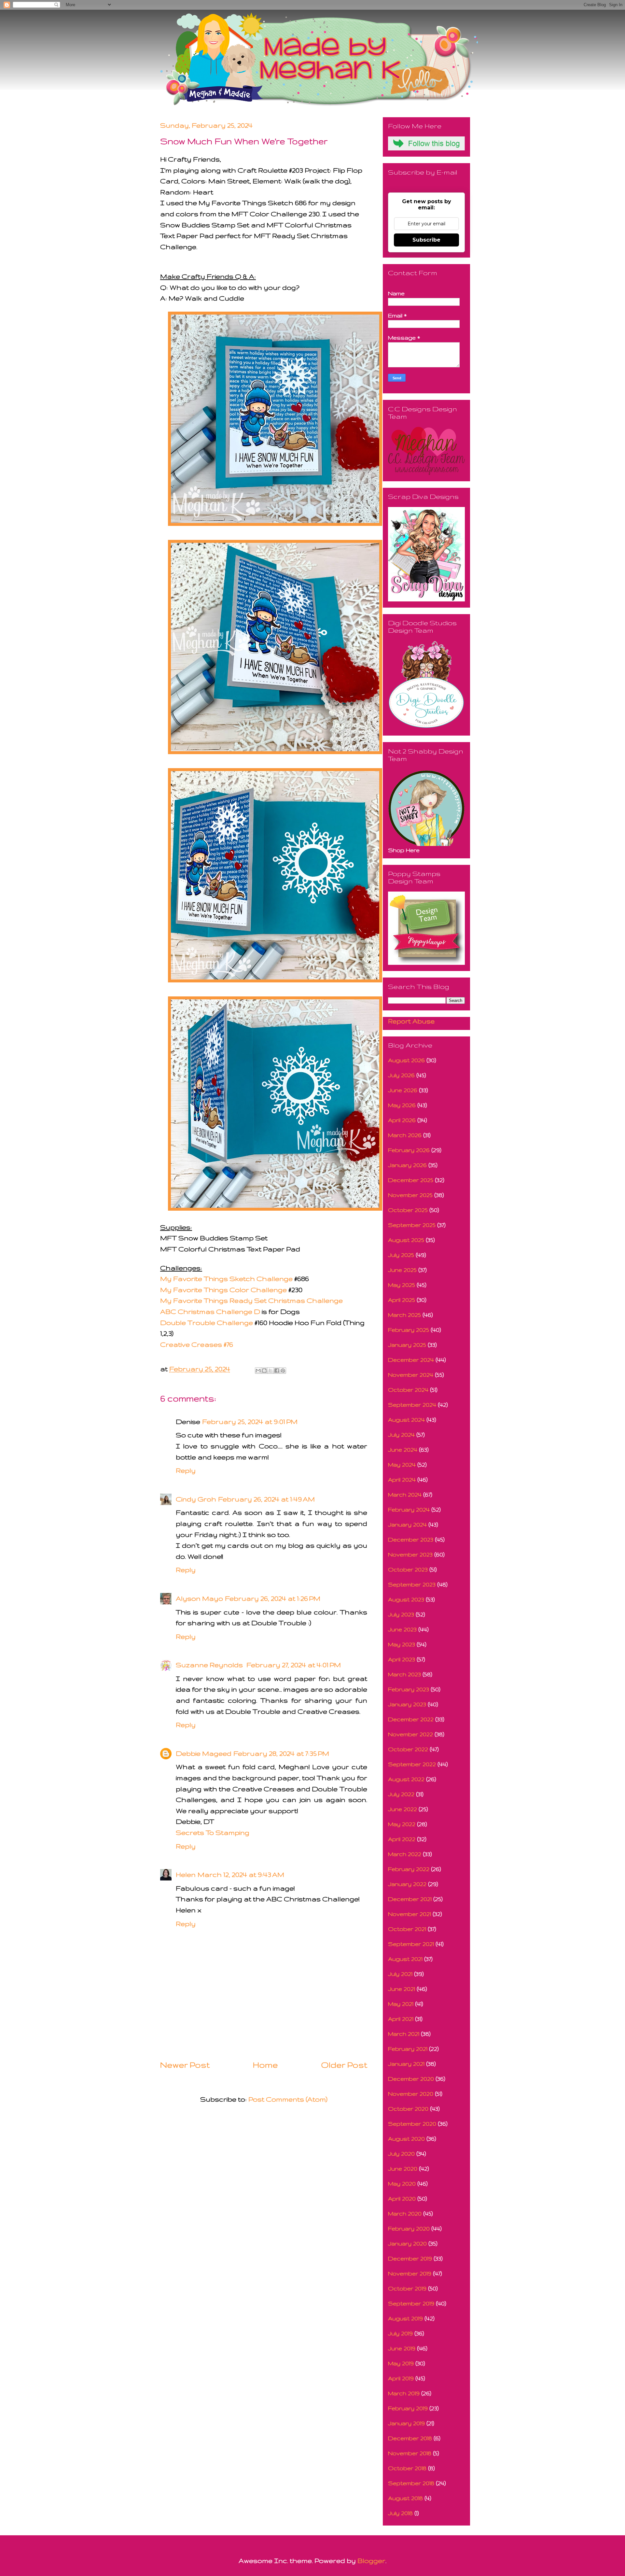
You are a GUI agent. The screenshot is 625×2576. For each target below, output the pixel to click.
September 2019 (411, 2303)
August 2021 (405, 1959)
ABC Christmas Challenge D (210, 1311)
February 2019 (408, 2408)
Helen (186, 1874)
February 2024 (409, 1509)
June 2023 (402, 1629)
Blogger (371, 2561)
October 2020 (408, 2109)
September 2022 (412, 1764)
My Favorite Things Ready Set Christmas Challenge (251, 1300)
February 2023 (409, 1689)
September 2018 (411, 2483)
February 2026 (409, 1150)
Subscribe (426, 240)
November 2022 (410, 1734)
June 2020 (403, 2168)
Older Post (344, 2065)
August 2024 (406, 1420)
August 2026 (406, 1060)
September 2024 (412, 1405)
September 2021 (411, 1944)
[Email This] (258, 1371)
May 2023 (402, 1644)
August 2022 (406, 1779)
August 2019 (405, 2318)
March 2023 (404, 1674)
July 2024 (401, 1435)
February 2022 (409, 1869)
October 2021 (407, 1929)
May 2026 (402, 1105)
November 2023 (410, 1554)
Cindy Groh (196, 1499)
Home (265, 2065)
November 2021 (410, 1914)
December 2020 (411, 2079)
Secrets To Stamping (213, 1832)
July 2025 (401, 1255)
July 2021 (400, 1974)
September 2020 (412, 2124)
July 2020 (401, 2154)
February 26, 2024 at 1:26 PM (273, 1598)
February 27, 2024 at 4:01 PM (294, 1665)
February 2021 (408, 2049)
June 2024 (403, 1450)
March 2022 (405, 1854)
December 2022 (411, 1719)
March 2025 (404, 1315)
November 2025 (410, 1195)
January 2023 (407, 1704)
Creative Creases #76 (197, 1344)
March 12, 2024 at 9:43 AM (241, 1874)
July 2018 (400, 2513)
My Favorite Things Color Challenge (223, 1290)
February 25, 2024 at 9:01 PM (250, 1422)
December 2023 (411, 1539)
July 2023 (401, 1614)
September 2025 (412, 1225)
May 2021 (401, 2004)
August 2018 (405, 2498)
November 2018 (410, 2453)
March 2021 (404, 2034)
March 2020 (405, 2213)
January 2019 (406, 2423)
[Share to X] (271, 1371)
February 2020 (409, 2228)
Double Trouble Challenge (207, 1323)
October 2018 (407, 2468)
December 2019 (410, 2258)
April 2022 (402, 1839)
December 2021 (410, 1899)
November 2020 (411, 2094)
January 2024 (407, 1524)
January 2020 (407, 2243)
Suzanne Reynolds (210, 1665)
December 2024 (411, 1360)
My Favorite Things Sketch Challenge (227, 1279)
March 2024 (405, 1494)
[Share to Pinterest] (283, 1371)
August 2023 (406, 1599)
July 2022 (401, 1794)
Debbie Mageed (204, 1753)
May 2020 (402, 2183)
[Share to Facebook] (277, 1371)
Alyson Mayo (199, 1598)
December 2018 (410, 2438)
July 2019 (400, 2333)
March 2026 (405, 1135)
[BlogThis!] (264, 1371)
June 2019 (402, 2348)
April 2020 (402, 2198)
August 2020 (406, 2139)
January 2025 (407, 1345)
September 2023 (412, 1584)
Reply (186, 1470)
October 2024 (408, 1390)
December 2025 (411, 1180)
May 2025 (402, 1285)
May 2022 (402, 1824)
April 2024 (402, 1479)
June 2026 (403, 1090)
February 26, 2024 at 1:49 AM (266, 1499)
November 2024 (411, 1375)
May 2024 (402, 1464)
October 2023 (408, 1569)
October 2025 (408, 1210)
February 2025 (409, 1330)
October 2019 (407, 2288)
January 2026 (407, 1165)
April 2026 (402, 1120)
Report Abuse (411, 1021)
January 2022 (407, 1884)
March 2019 (404, 2393)
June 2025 (402, 1270)
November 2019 (410, 2273)
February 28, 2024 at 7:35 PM (281, 1753)
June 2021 (402, 1989)
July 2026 (401, 1075)
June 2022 (403, 1809)
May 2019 (401, 2363)
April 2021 (401, 2019)
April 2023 (402, 1659)
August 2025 (406, 1240)
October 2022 (408, 1749)
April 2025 (402, 1300)
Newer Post (185, 2065)
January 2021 (406, 2064)
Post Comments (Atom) (288, 2099)
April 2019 (401, 2378)
